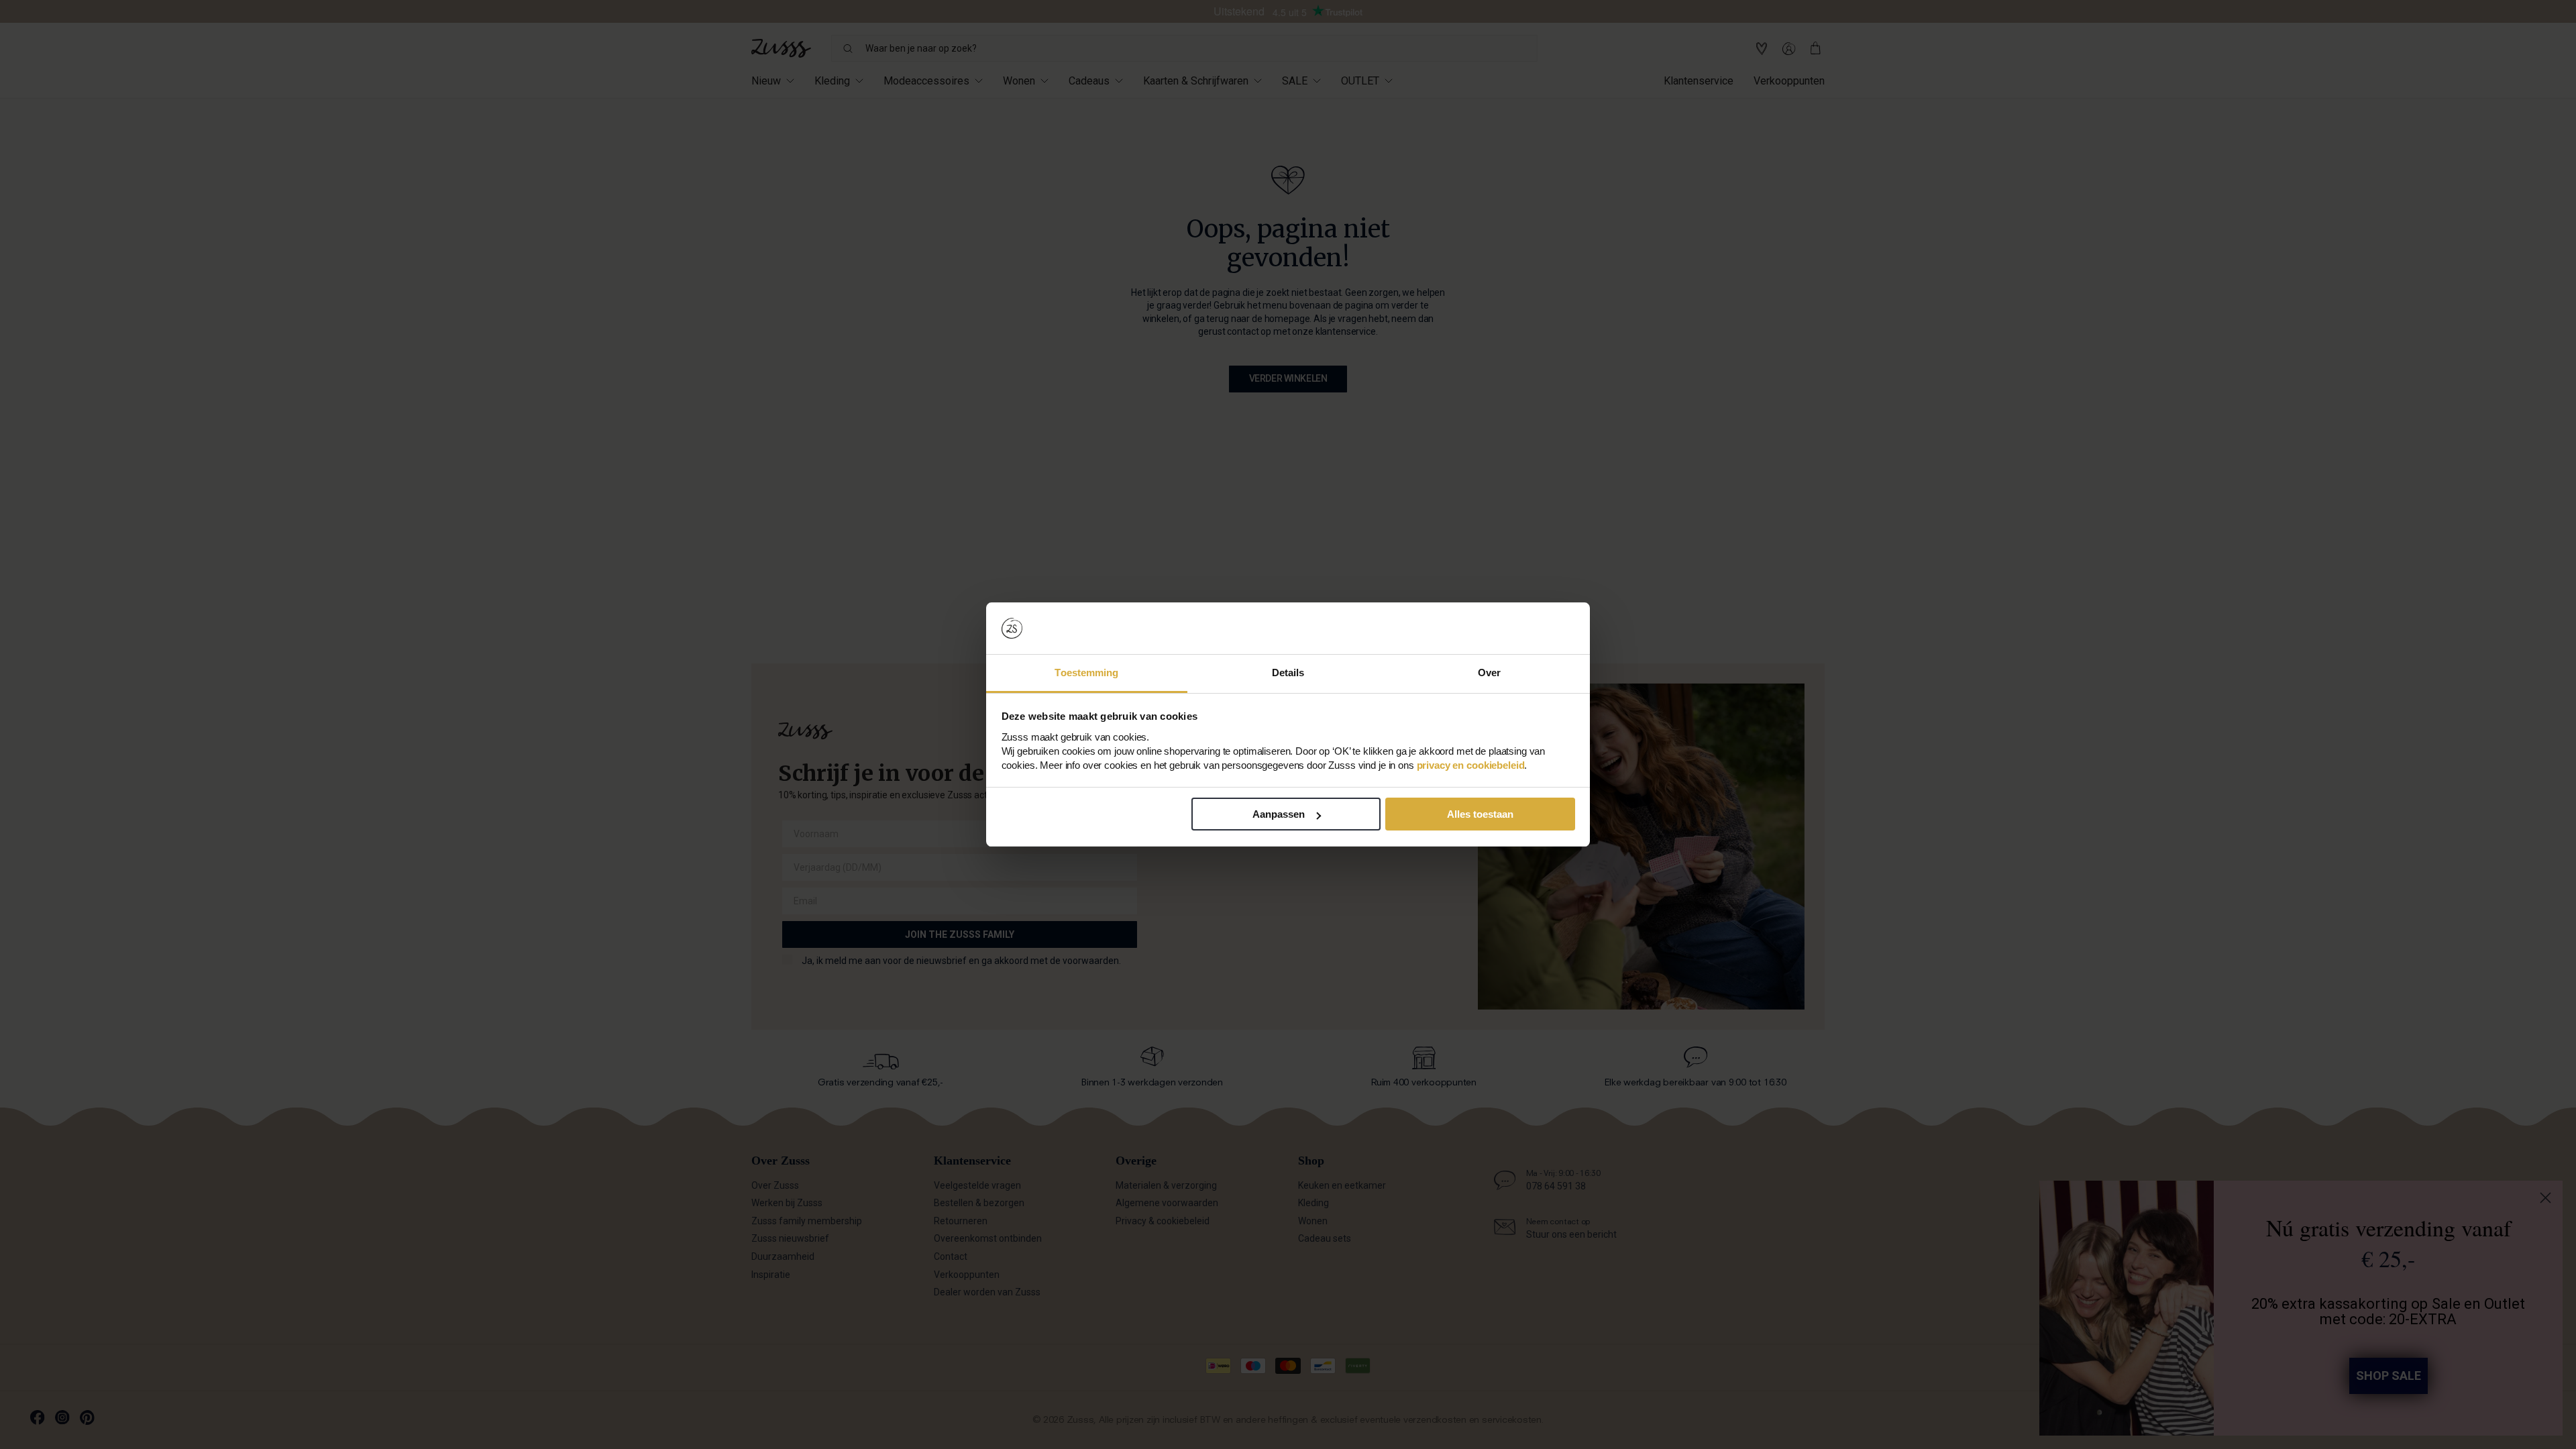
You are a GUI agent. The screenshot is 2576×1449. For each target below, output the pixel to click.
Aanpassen (1279, 814)
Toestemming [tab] (1086, 673)
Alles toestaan (1480, 814)
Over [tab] (1489, 673)
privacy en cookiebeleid (1471, 765)
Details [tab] (1288, 673)
